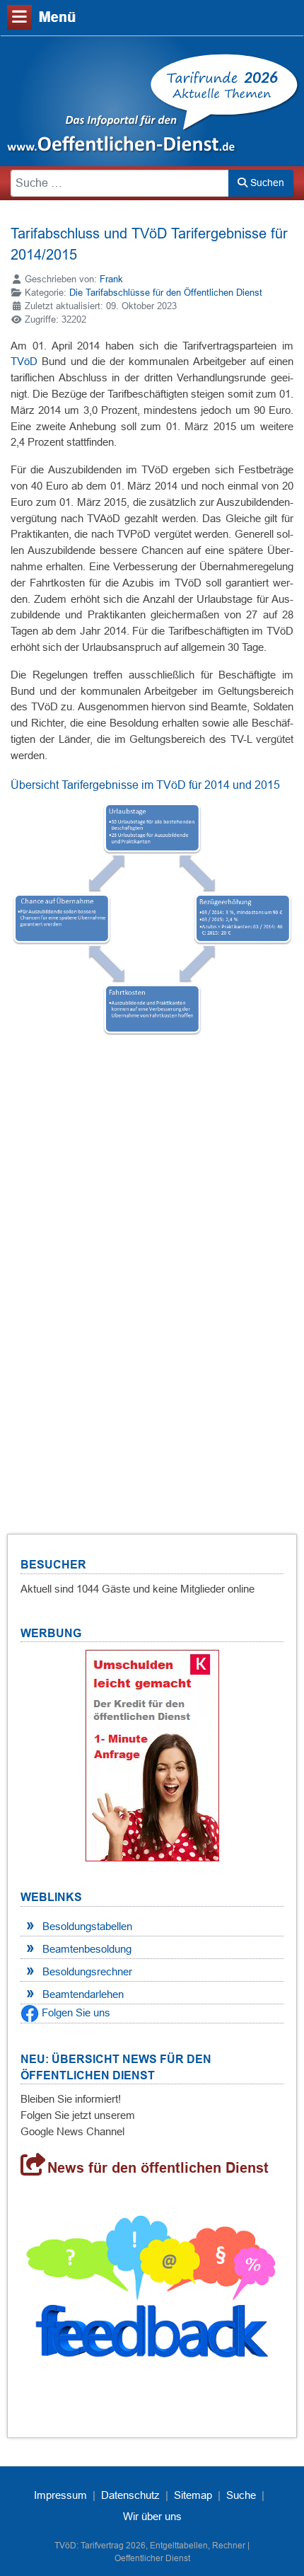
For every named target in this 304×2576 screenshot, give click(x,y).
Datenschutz (130, 2495)
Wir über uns (152, 2516)
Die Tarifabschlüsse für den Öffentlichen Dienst (166, 293)
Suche (241, 2495)
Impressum (60, 2495)
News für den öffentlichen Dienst (158, 2168)
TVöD (24, 361)
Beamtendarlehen (83, 1994)
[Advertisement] (152, 1293)
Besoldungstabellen (87, 1926)
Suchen (266, 183)
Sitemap (193, 2495)
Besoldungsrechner (87, 1971)
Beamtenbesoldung (87, 1949)
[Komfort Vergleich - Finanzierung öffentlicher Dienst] (152, 1754)
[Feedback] (152, 2293)
